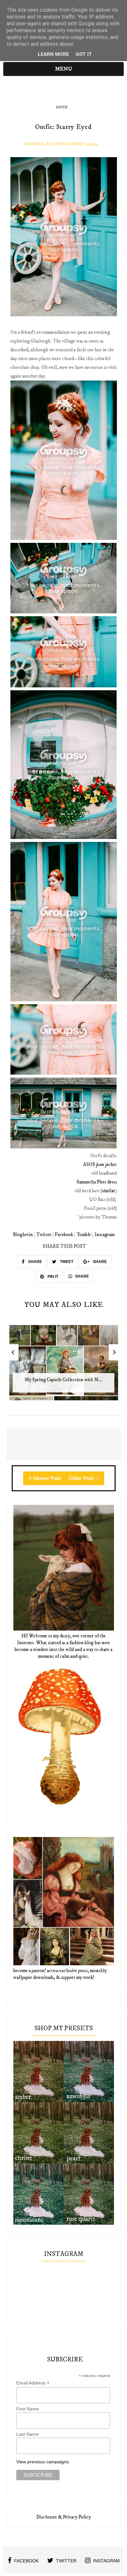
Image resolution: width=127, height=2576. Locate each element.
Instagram (105, 1235)
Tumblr (84, 1235)
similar (109, 1191)
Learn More (53, 54)
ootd (62, 107)
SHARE (35, 1262)
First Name (28, 2409)
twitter (66, 2561)
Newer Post (47, 1478)
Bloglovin (23, 1235)
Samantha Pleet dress (97, 1182)
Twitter (44, 1235)
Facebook (64, 1235)
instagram (106, 2561)
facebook (26, 2561)
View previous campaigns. (43, 2462)
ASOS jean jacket (100, 1164)
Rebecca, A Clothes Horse (54, 144)
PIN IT (52, 1277)
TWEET (66, 1262)
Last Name (28, 2434)
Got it (84, 54)
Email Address (33, 2383)
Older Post (82, 1478)
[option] (64, 1366)
